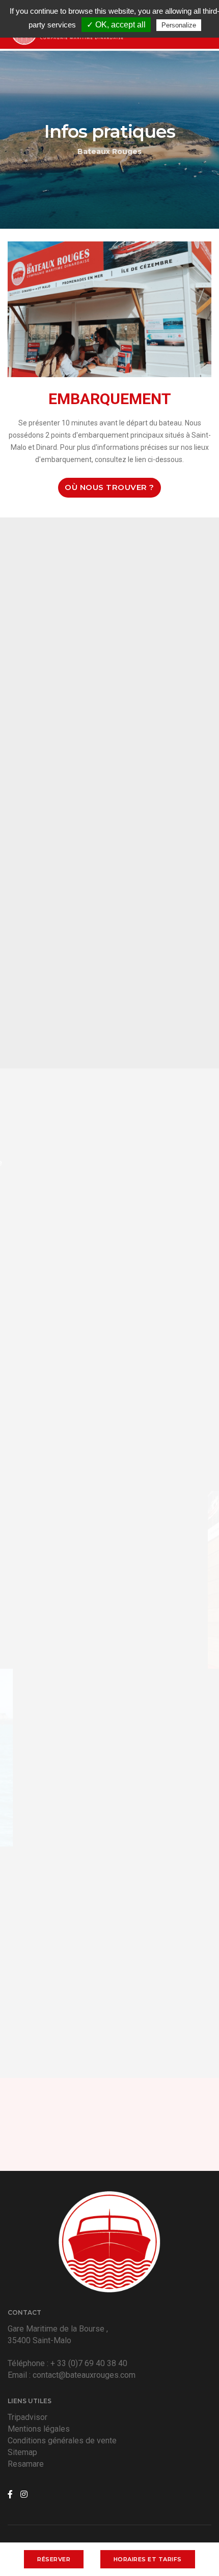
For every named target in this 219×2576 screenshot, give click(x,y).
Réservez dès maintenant (104, 2140)
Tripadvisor (28, 2417)
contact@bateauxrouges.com (84, 2375)
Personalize (179, 25)
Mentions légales (39, 2429)
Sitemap (22, 2452)
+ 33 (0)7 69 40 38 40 (89, 2363)
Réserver (54, 2559)
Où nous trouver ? (109, 487)
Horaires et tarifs (148, 2559)
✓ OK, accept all (116, 25)
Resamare (26, 2464)
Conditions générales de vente (62, 2441)
